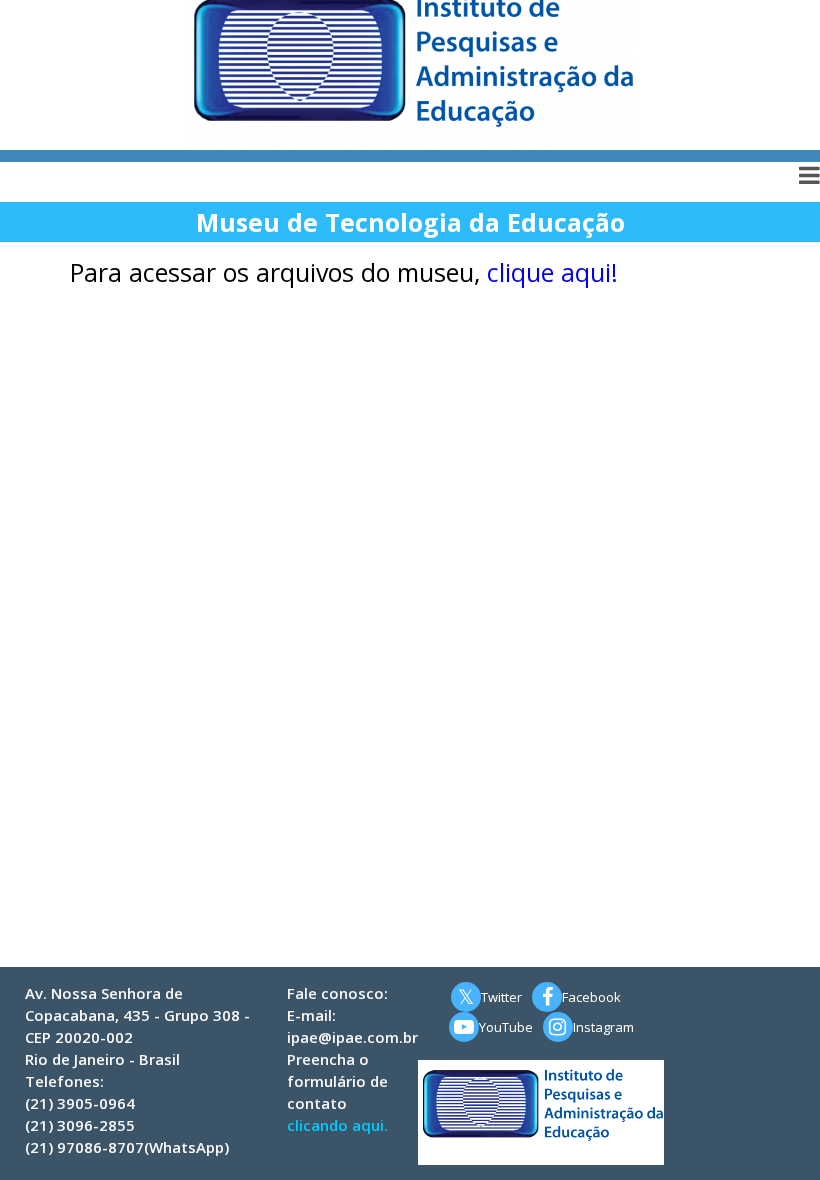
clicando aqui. (337, 1125)
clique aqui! (552, 272)
